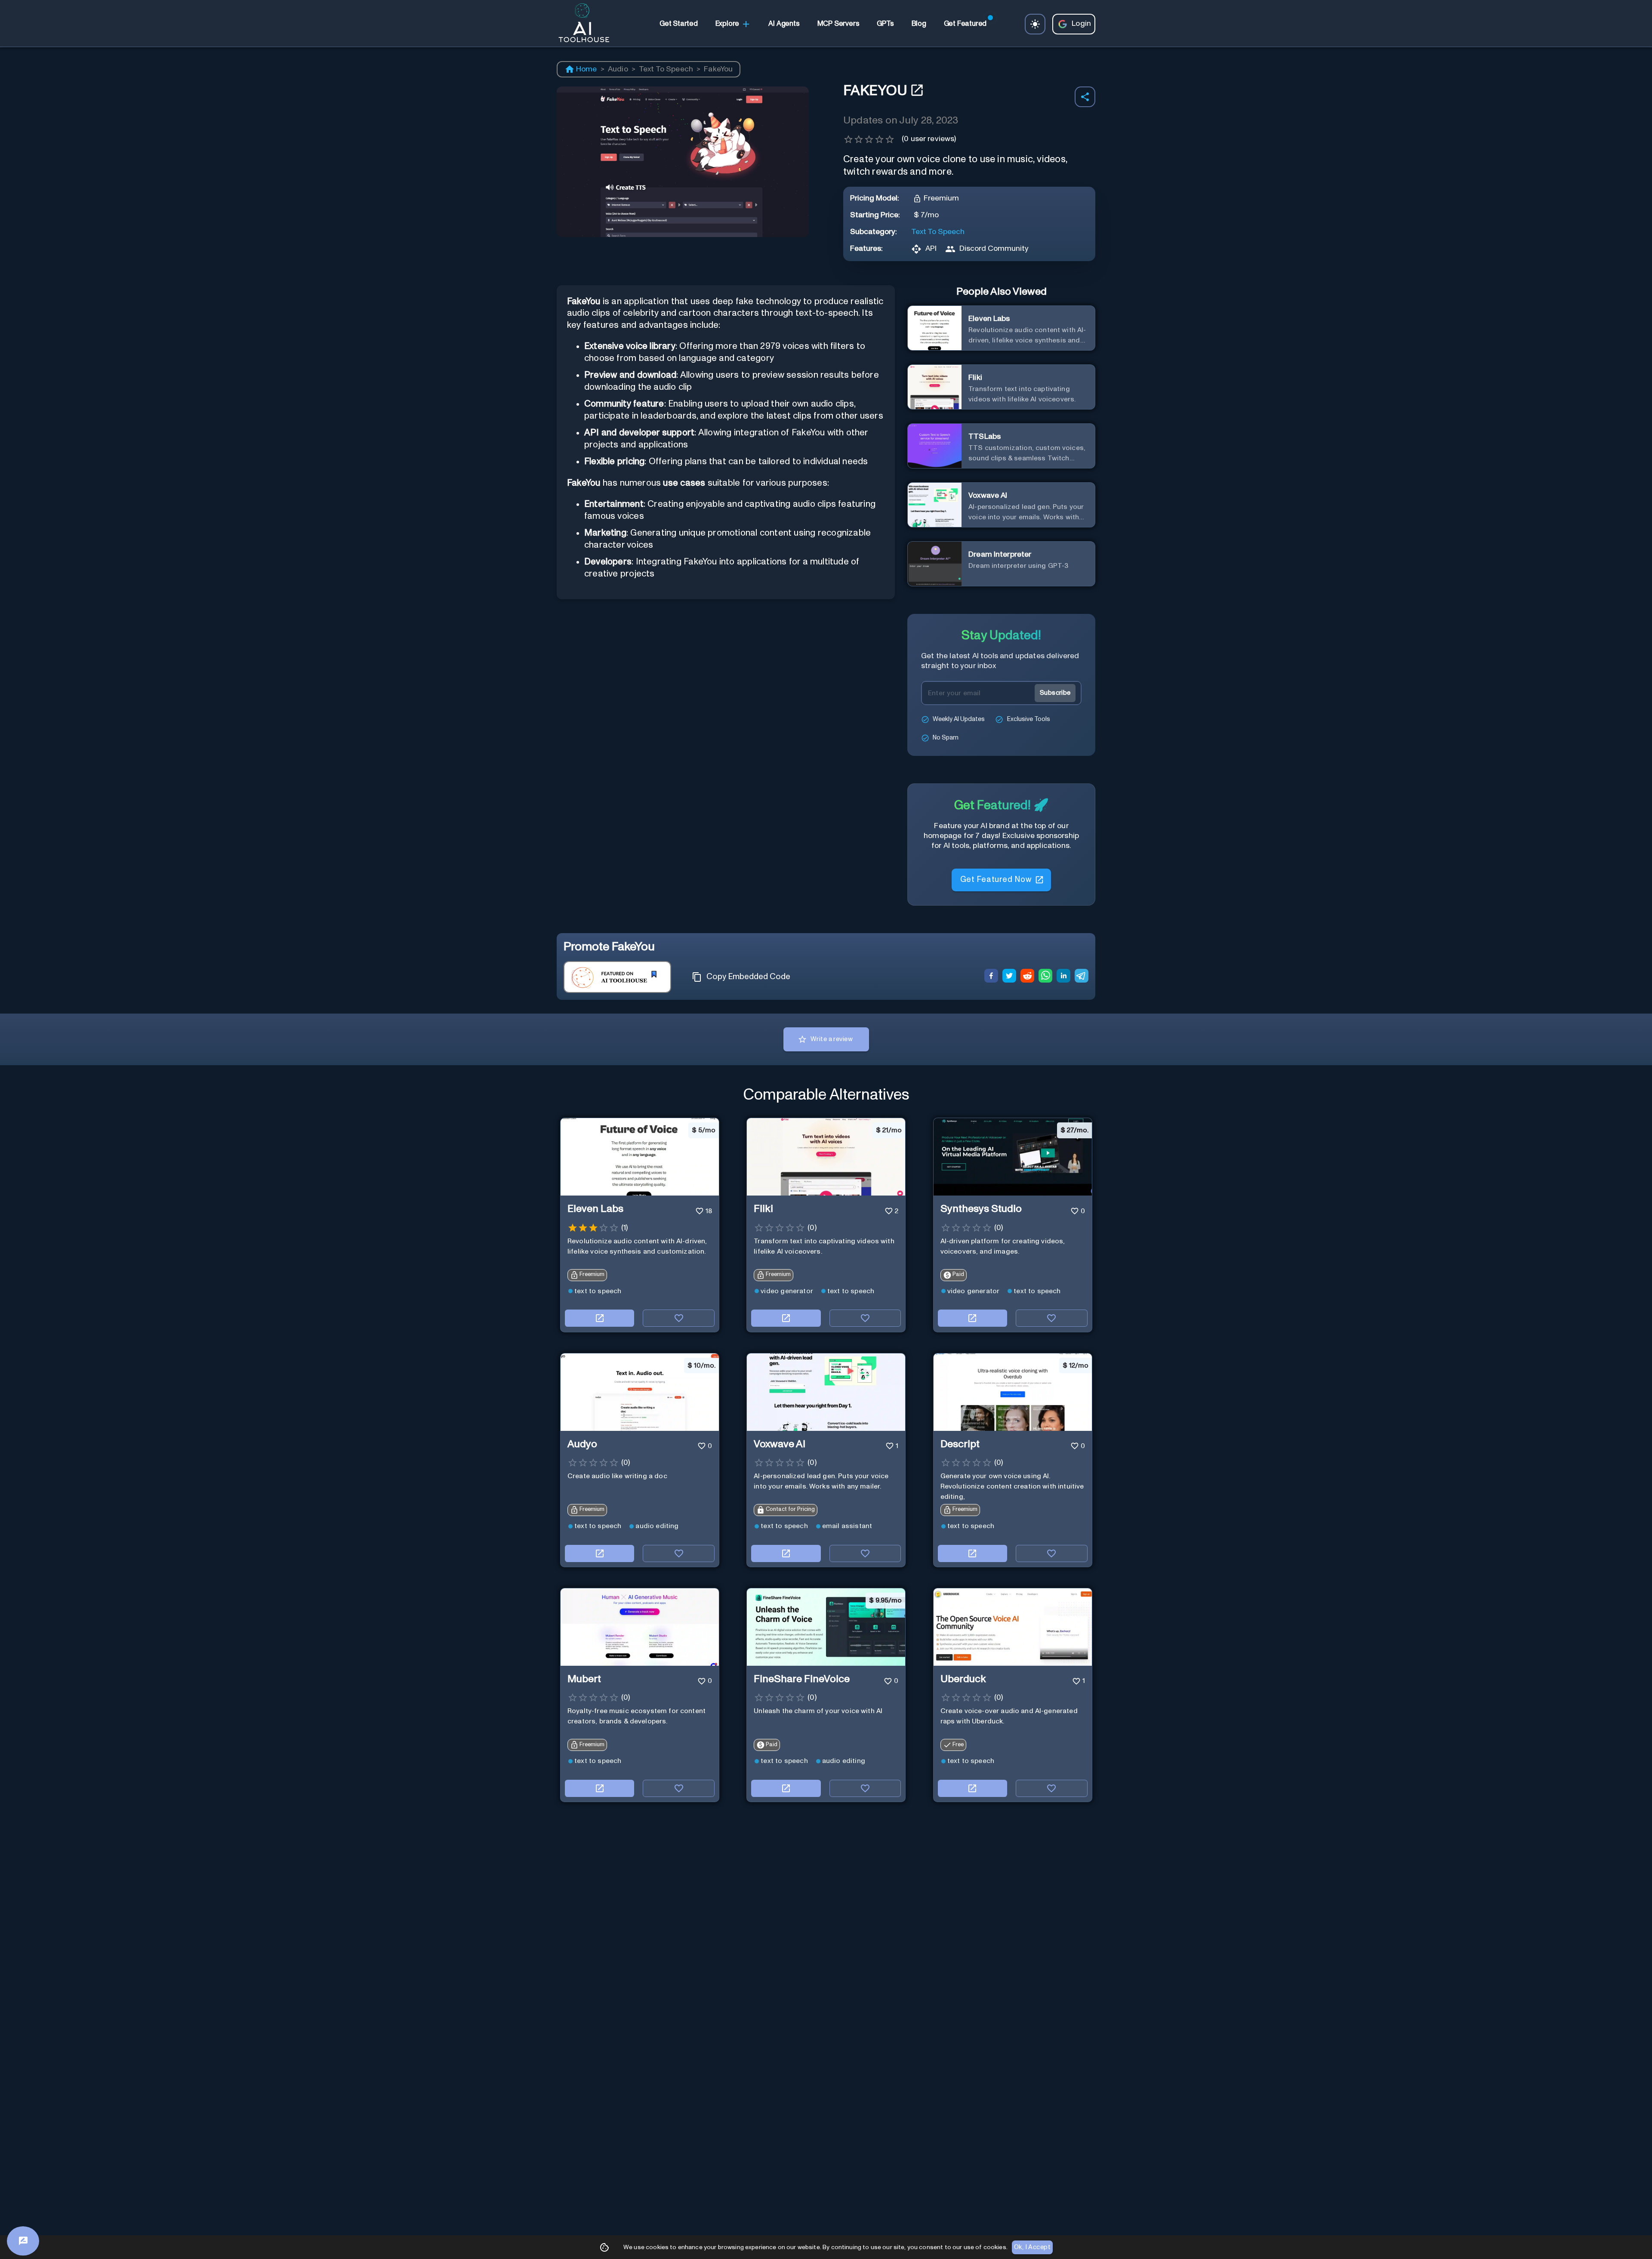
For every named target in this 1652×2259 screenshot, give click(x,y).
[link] (678, 24)
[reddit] (1027, 977)
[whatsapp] (1045, 977)
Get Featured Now (996, 880)
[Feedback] (23, 2241)
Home (587, 69)
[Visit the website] (599, 1318)
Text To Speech (666, 69)
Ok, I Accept (1032, 2247)
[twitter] (1009, 977)
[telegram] (1082, 977)
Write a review (832, 1039)
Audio (618, 69)
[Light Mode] (1035, 24)
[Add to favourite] (679, 1318)
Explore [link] (727, 24)
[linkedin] (1063, 977)
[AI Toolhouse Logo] (580, 24)
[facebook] (991, 977)
